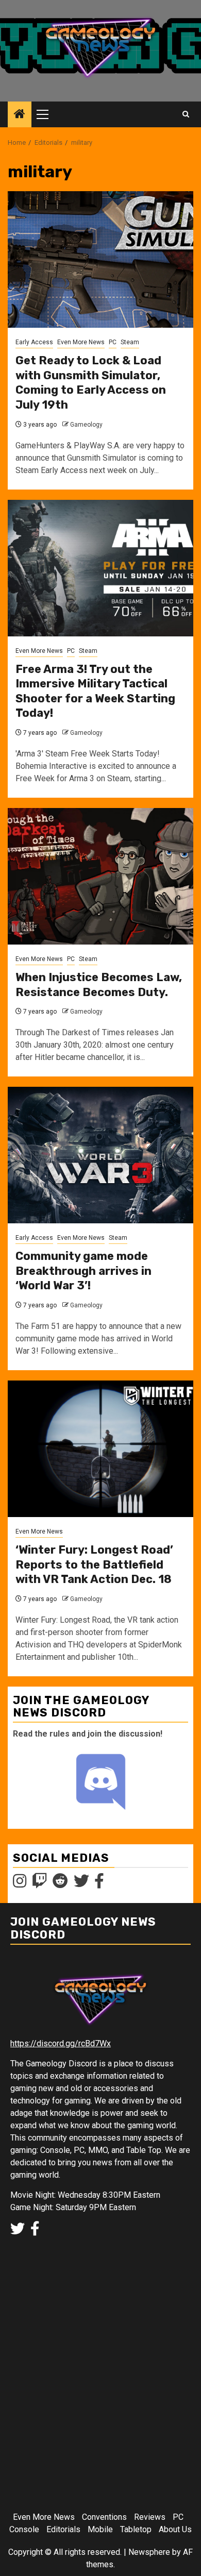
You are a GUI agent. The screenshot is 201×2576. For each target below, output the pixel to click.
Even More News (81, 342)
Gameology (86, 425)
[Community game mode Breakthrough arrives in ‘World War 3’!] (100, 1155)
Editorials (63, 2529)
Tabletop (136, 2529)
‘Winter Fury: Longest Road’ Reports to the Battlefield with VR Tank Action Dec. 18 (94, 1564)
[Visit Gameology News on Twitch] (40, 1884)
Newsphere (149, 2552)
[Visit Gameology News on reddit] (60, 1884)
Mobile (100, 2529)
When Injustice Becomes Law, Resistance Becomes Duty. (99, 985)
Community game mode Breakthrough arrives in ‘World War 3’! (83, 1271)
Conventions (104, 2517)
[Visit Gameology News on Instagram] (20, 1884)
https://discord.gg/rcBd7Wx (61, 2043)
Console (24, 2529)
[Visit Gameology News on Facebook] (99, 1884)
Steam (130, 342)
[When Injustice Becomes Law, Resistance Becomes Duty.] (100, 876)
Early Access (34, 342)
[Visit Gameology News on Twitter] (81, 1884)
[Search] (186, 114)
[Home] (20, 115)
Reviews (150, 2517)
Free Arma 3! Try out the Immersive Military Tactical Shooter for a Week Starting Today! (95, 691)
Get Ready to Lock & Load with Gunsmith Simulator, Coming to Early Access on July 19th (91, 383)
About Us (175, 2529)
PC (113, 342)
